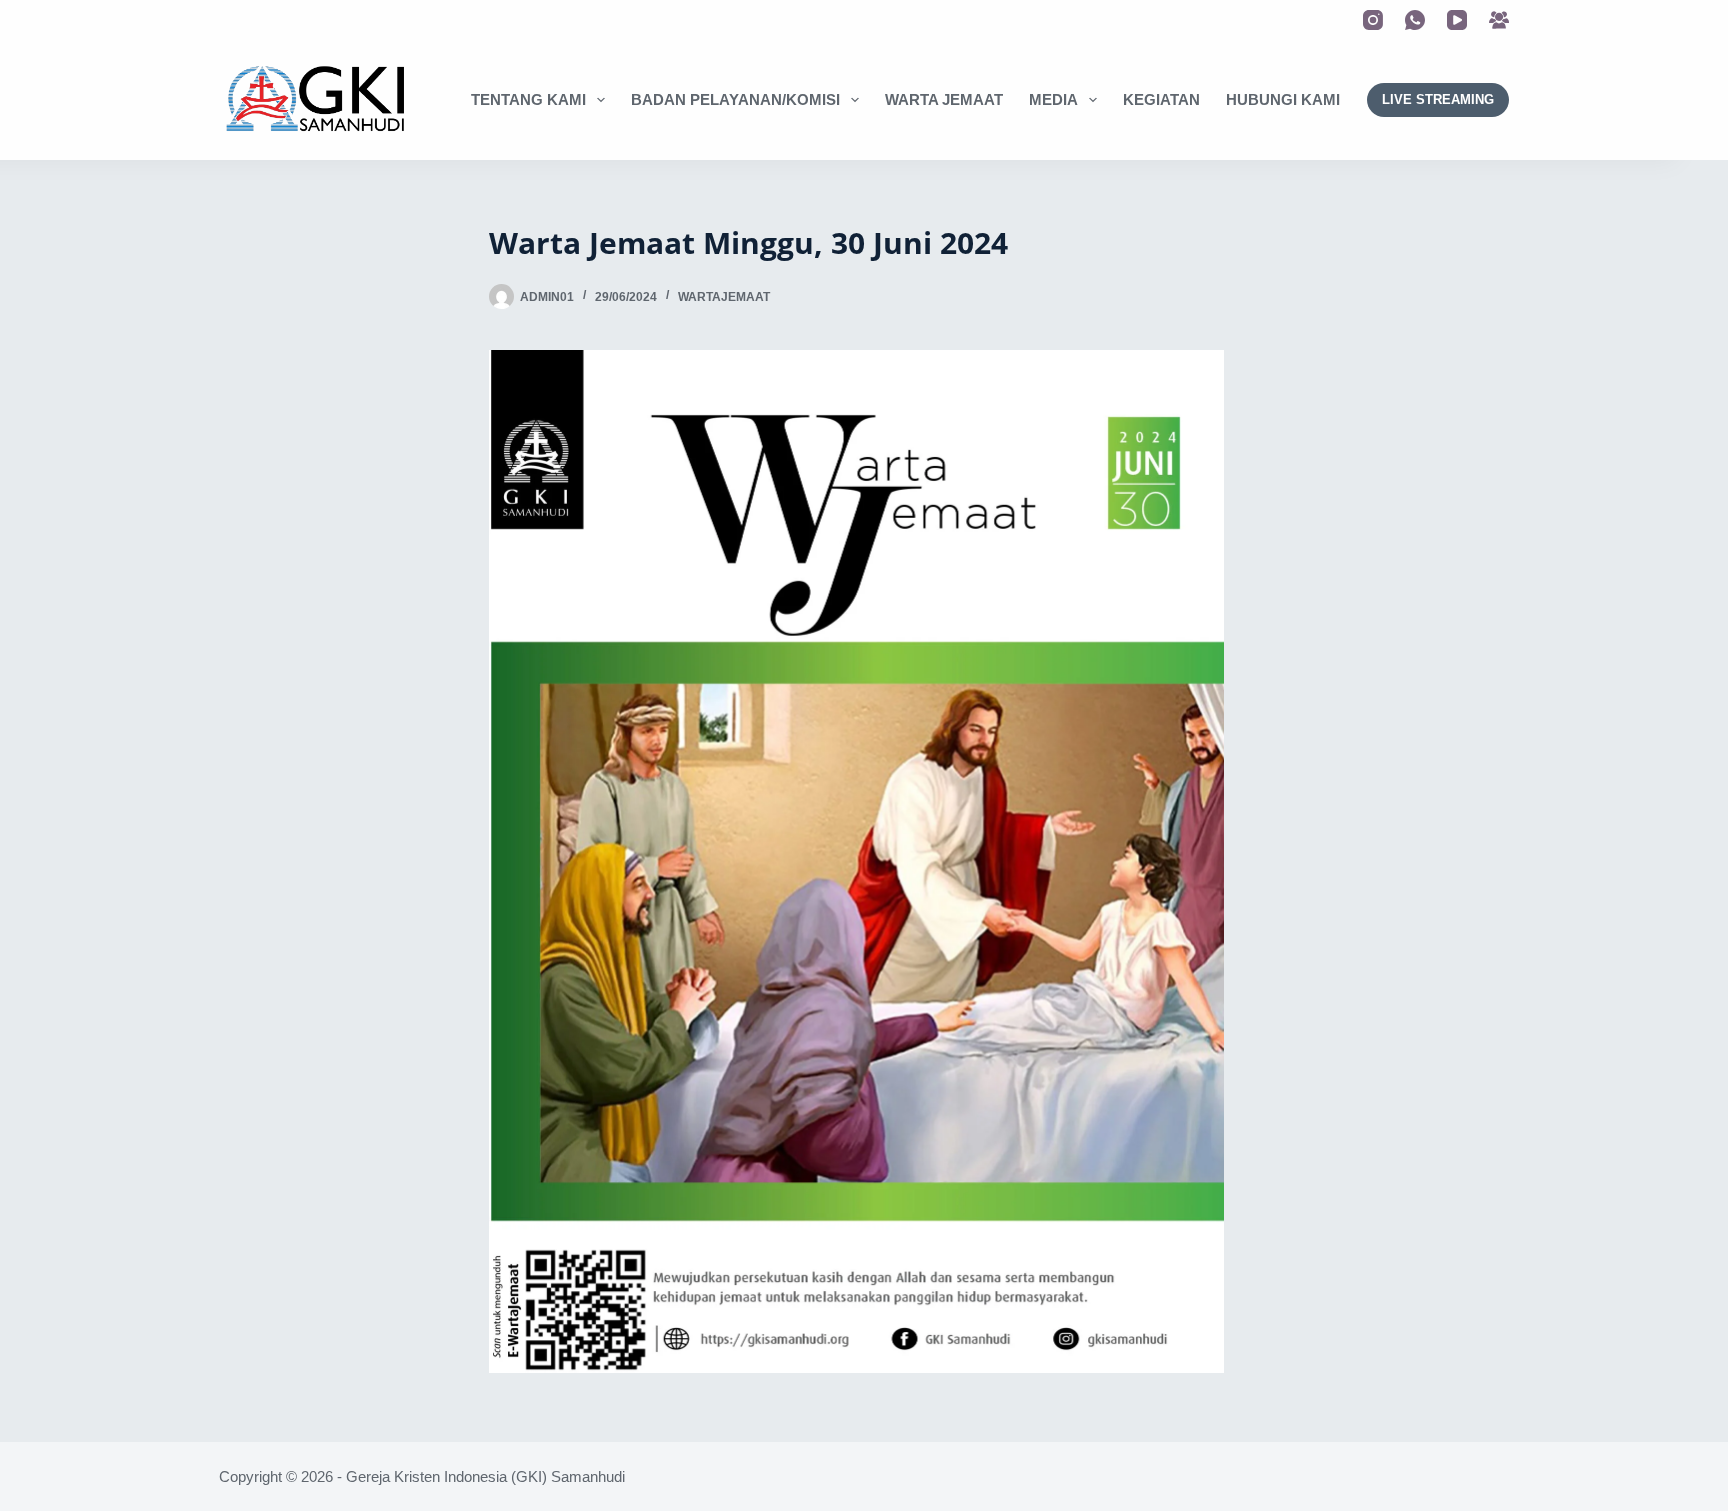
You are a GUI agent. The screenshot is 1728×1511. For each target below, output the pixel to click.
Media (1053, 99)
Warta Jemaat (944, 99)
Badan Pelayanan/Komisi (735, 99)
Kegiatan (1161, 99)
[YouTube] (1457, 20)
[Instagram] (1373, 20)
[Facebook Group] (1499, 20)
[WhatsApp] (1415, 20)
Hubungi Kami (1283, 99)
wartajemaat (724, 297)
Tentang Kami (528, 99)
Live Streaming (1438, 99)
